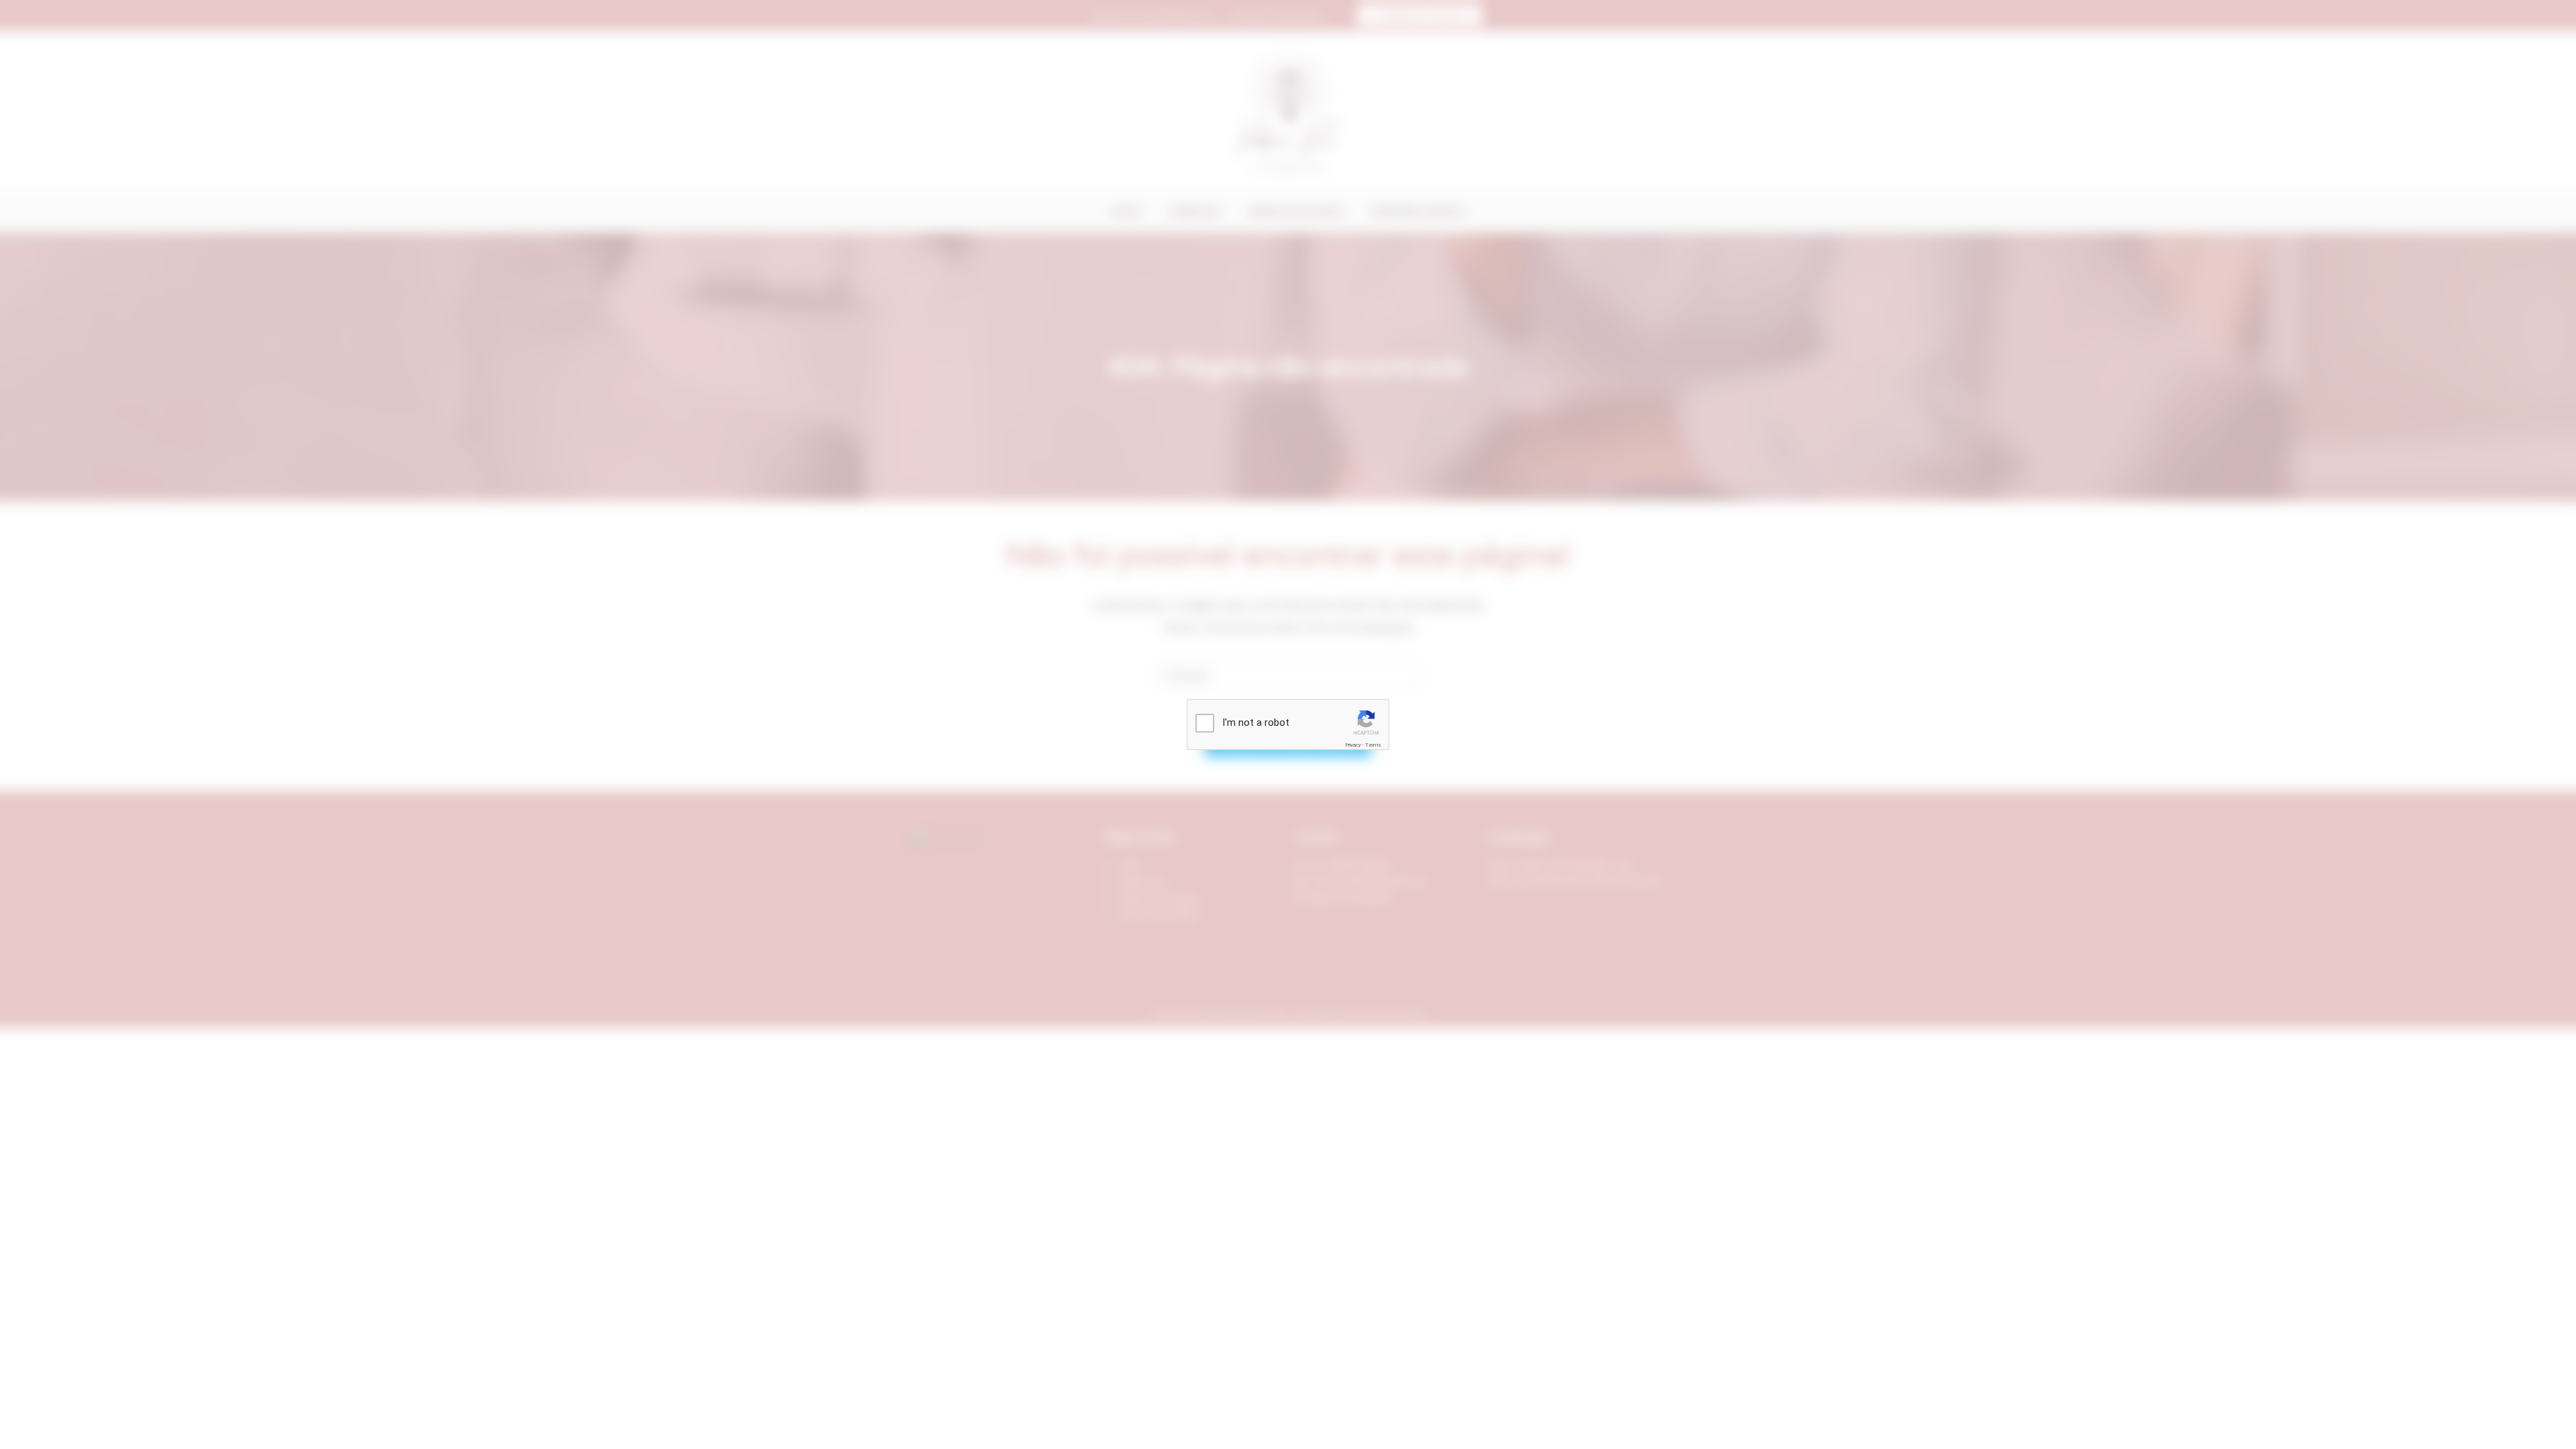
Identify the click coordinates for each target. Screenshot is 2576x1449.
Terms (1373, 745)
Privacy (1353, 745)
